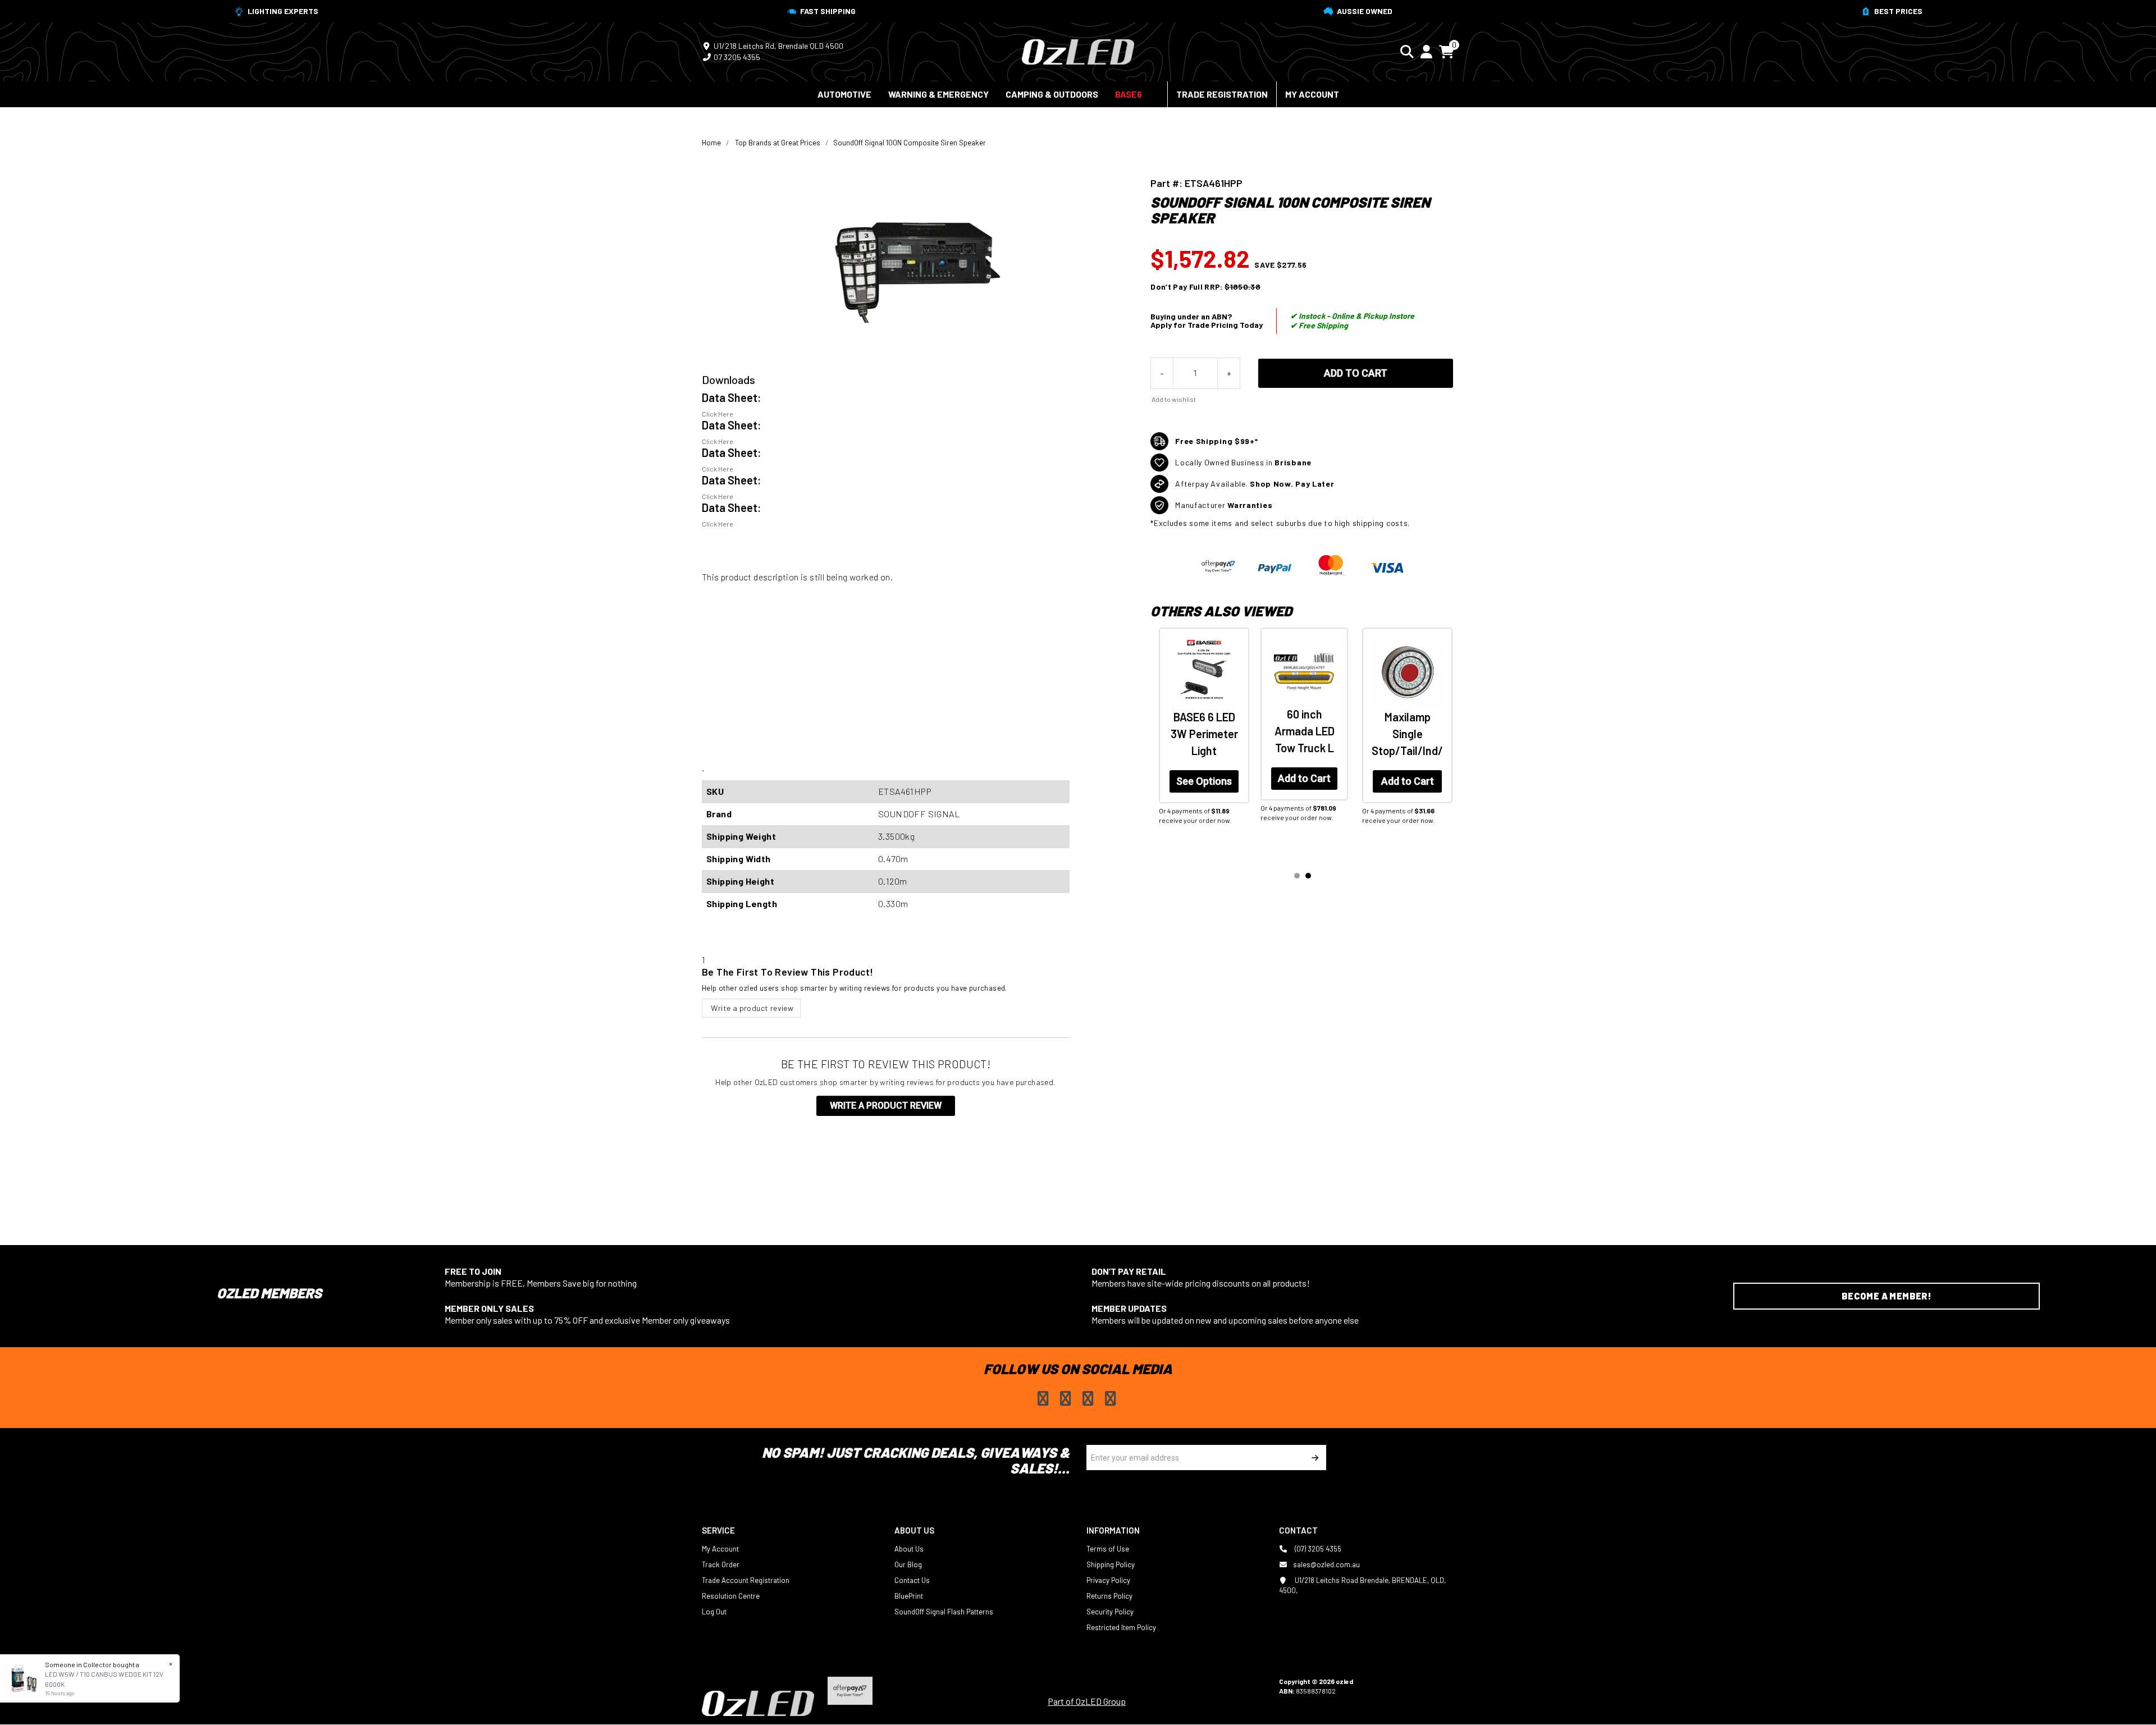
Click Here (718, 414)
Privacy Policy (1108, 1580)
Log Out (714, 1612)
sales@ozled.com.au (1326, 1564)
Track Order (721, 1564)
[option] (1201, 740)
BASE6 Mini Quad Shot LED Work (1304, 731)
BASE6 (1129, 94)
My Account (1312, 94)
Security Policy (1110, 1612)
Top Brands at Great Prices (778, 143)
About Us (909, 1549)
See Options (1407, 781)
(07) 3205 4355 (1317, 1549)
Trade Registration (1222, 94)
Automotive (844, 94)
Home (711, 143)
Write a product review (751, 1008)
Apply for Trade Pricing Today (1207, 325)
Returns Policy (1109, 1596)
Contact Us (912, 1580)
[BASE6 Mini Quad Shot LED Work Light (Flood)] (1304, 671)
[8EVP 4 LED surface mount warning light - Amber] (1203, 671)
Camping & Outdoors (1052, 94)
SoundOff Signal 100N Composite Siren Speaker (910, 143)
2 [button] (1308, 876)
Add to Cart (1356, 373)
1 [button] (1297, 876)
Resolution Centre (731, 1596)
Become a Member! (1886, 1296)
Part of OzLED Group (1087, 1701)
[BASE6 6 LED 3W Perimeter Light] (1407, 673)
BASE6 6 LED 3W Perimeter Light (1408, 734)
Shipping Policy (1111, 1564)
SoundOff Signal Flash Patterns (944, 1612)
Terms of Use (1108, 1549)
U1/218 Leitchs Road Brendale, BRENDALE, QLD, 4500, (1362, 1585)
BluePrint (909, 1596)
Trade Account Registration (746, 1580)
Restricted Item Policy (1121, 1627)
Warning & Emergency (938, 94)
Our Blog (908, 1564)
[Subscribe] (1314, 1458)
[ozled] (1078, 51)
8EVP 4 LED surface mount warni (1203, 731)
